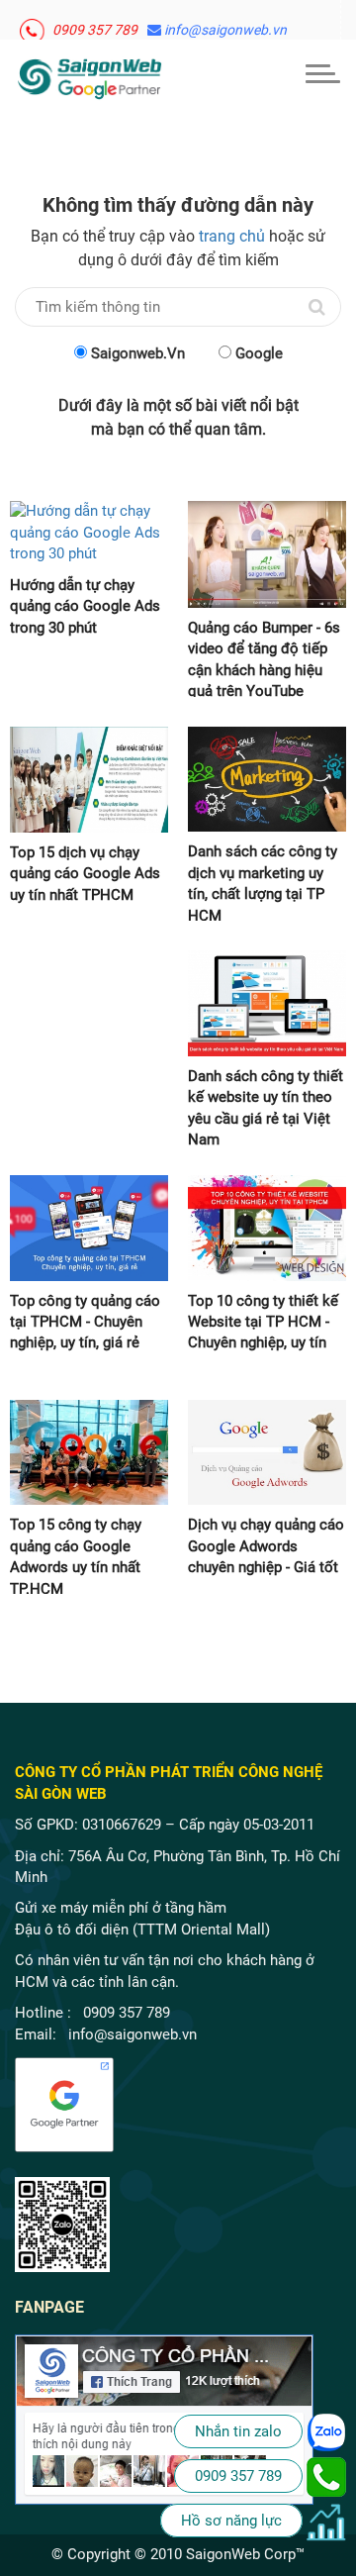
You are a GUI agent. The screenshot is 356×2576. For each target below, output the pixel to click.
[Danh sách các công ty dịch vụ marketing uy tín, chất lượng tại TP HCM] (267, 780)
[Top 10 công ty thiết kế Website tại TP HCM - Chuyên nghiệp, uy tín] (267, 1228)
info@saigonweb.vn (224, 26)
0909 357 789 (93, 26)
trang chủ (232, 236)
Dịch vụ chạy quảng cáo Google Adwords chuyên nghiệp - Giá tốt (266, 1546)
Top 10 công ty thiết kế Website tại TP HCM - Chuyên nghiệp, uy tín (263, 1322)
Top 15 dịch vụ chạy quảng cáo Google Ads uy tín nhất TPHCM (85, 874)
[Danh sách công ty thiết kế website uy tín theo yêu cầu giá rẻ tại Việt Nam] (267, 1003)
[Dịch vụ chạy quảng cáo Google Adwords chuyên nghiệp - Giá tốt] (267, 1453)
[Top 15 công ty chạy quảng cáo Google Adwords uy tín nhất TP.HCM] (89, 1453)
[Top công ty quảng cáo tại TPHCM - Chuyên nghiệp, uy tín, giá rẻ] (89, 1228)
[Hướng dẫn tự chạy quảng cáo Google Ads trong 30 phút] (89, 533)
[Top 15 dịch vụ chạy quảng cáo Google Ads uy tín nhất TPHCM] (89, 780)
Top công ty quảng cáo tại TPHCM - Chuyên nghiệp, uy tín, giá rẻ (85, 1322)
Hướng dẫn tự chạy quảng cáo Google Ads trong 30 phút (85, 606)
